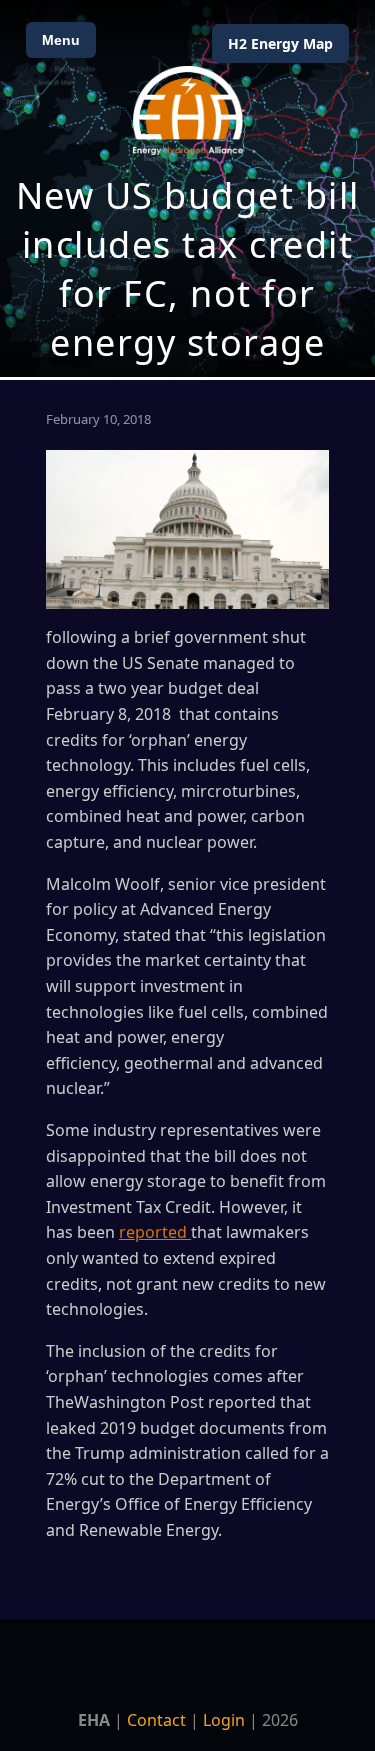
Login (224, 1720)
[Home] (188, 110)
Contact (156, 1720)
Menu (61, 40)
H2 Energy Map (280, 43)
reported (155, 1232)
